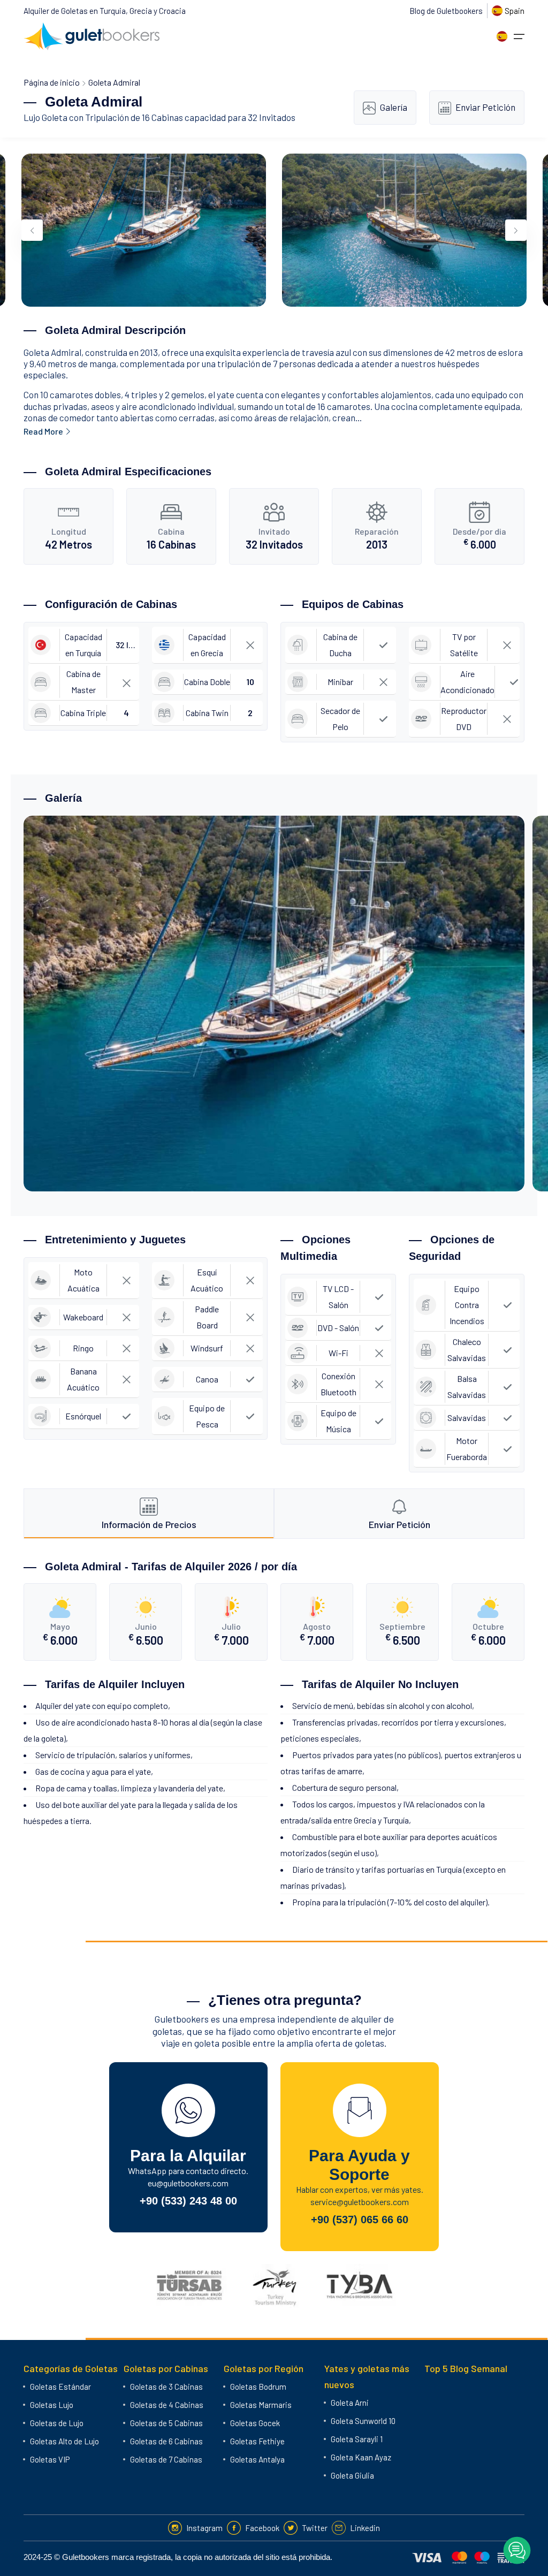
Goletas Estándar (60, 2387)
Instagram (204, 2528)
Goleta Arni (350, 2403)
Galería (394, 107)
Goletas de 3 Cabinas (166, 2387)
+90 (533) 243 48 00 (188, 2201)
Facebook (262, 2528)
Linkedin (365, 2528)
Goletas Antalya (257, 2459)
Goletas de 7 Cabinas (166, 2459)
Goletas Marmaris (261, 2405)
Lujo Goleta (45, 117)
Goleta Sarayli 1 (357, 2439)
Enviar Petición (485, 107)
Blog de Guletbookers (446, 11)
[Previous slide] (32, 230)
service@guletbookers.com (360, 2202)
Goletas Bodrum (258, 2387)
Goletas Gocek (255, 2423)
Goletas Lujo (52, 2405)
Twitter (315, 2528)
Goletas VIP (50, 2459)
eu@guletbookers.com (188, 2183)
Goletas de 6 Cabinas (166, 2441)
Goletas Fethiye (257, 2441)
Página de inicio (52, 82)
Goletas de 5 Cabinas (166, 2423)
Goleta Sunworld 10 (363, 2421)
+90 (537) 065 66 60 (360, 2220)
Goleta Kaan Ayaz (361, 2457)
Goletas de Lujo (57, 2423)
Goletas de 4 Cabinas (167, 2405)
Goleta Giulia (352, 2475)
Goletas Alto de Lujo (64, 2441)
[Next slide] (516, 230)
